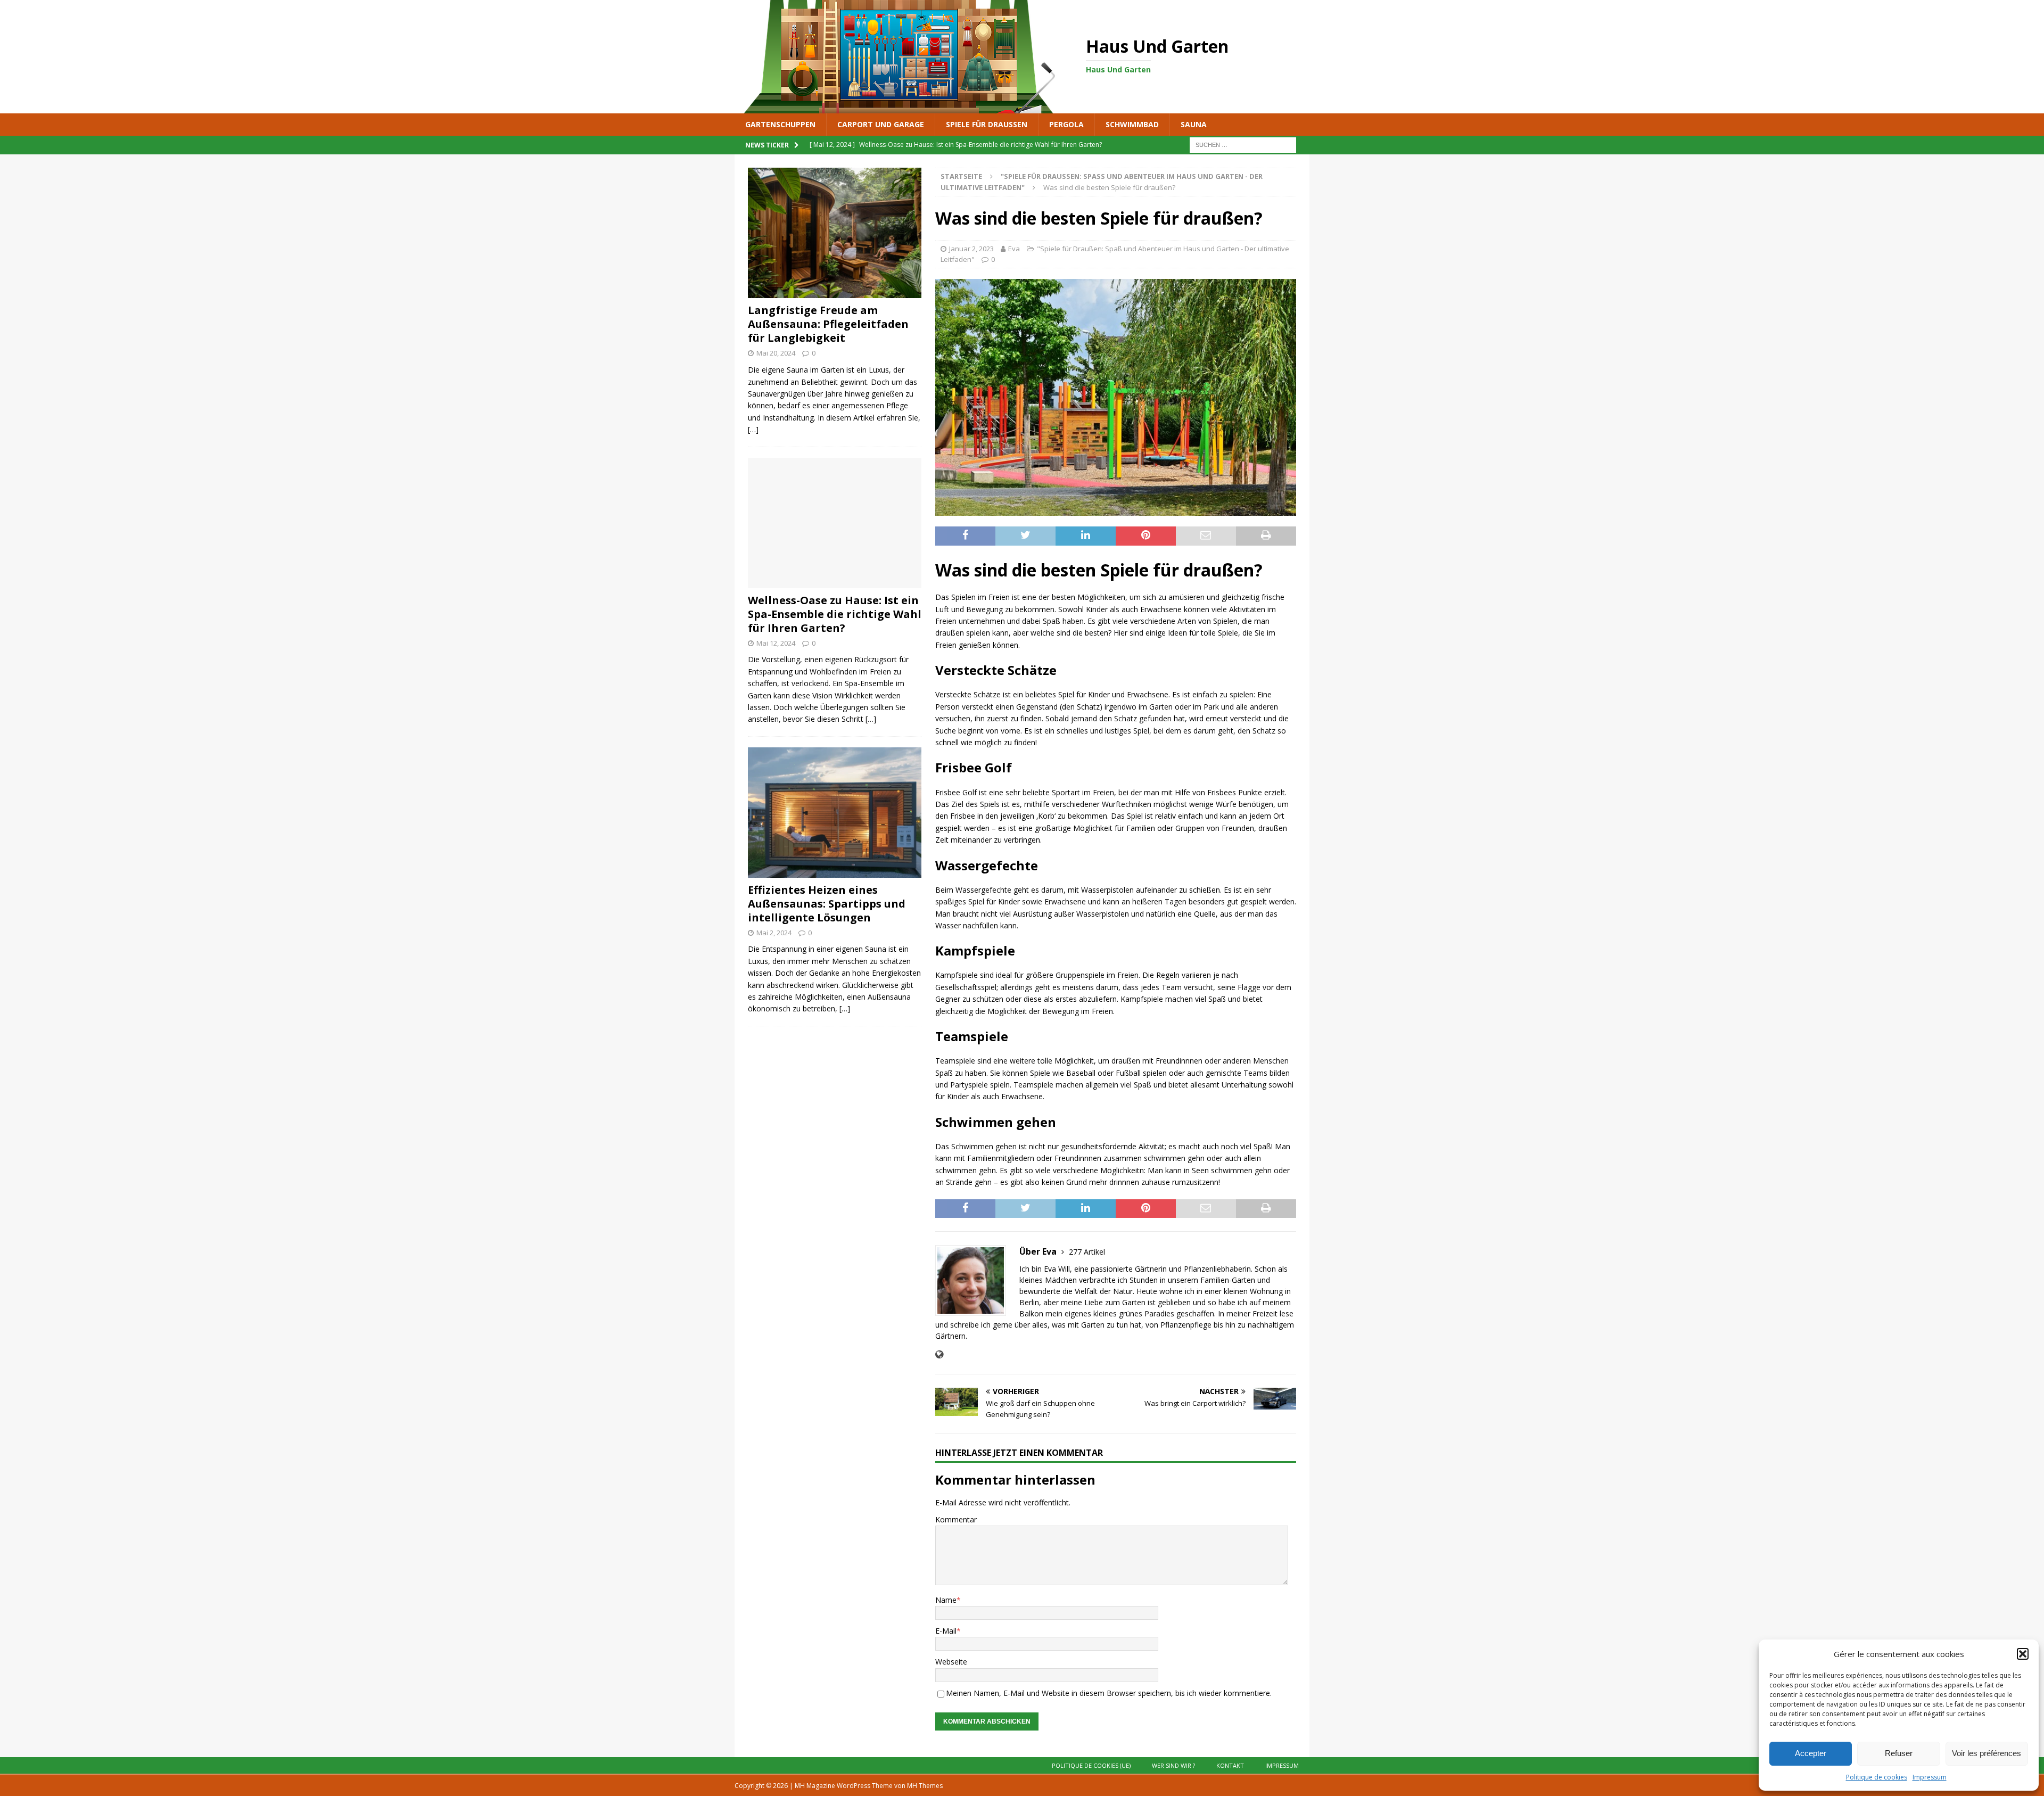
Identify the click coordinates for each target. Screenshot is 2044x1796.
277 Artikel (1087, 1252)
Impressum (1930, 1777)
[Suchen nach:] (1243, 145)
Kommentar (956, 1519)
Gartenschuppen (780, 124)
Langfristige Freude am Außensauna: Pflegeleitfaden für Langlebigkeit (828, 324)
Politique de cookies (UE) (1091, 1765)
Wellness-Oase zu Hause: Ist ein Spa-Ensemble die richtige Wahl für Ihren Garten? (835, 614)
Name (946, 1600)
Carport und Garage (881, 124)
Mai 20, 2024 (776, 353)
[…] (753, 429)
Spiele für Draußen (987, 124)
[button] (2023, 1654)
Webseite (951, 1662)
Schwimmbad (1132, 124)
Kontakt (1230, 1765)
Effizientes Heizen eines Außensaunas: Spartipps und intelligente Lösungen (827, 904)
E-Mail (946, 1631)
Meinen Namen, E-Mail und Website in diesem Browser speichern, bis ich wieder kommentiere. (1109, 1693)
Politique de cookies (1877, 1777)
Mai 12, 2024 (776, 643)
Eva (1014, 249)
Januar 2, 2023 (971, 249)
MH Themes (925, 1786)
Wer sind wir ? (1173, 1765)
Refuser (1899, 1753)
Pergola (1066, 124)
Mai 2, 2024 (774, 933)
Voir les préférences (1987, 1753)
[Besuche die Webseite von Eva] (939, 1354)
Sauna (1194, 124)
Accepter (1811, 1753)
